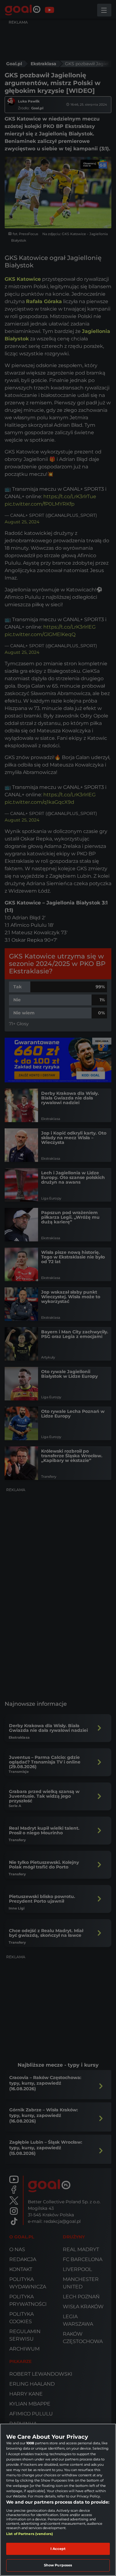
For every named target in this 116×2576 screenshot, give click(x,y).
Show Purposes (58, 2565)
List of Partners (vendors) (30, 2534)
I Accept (58, 2549)
